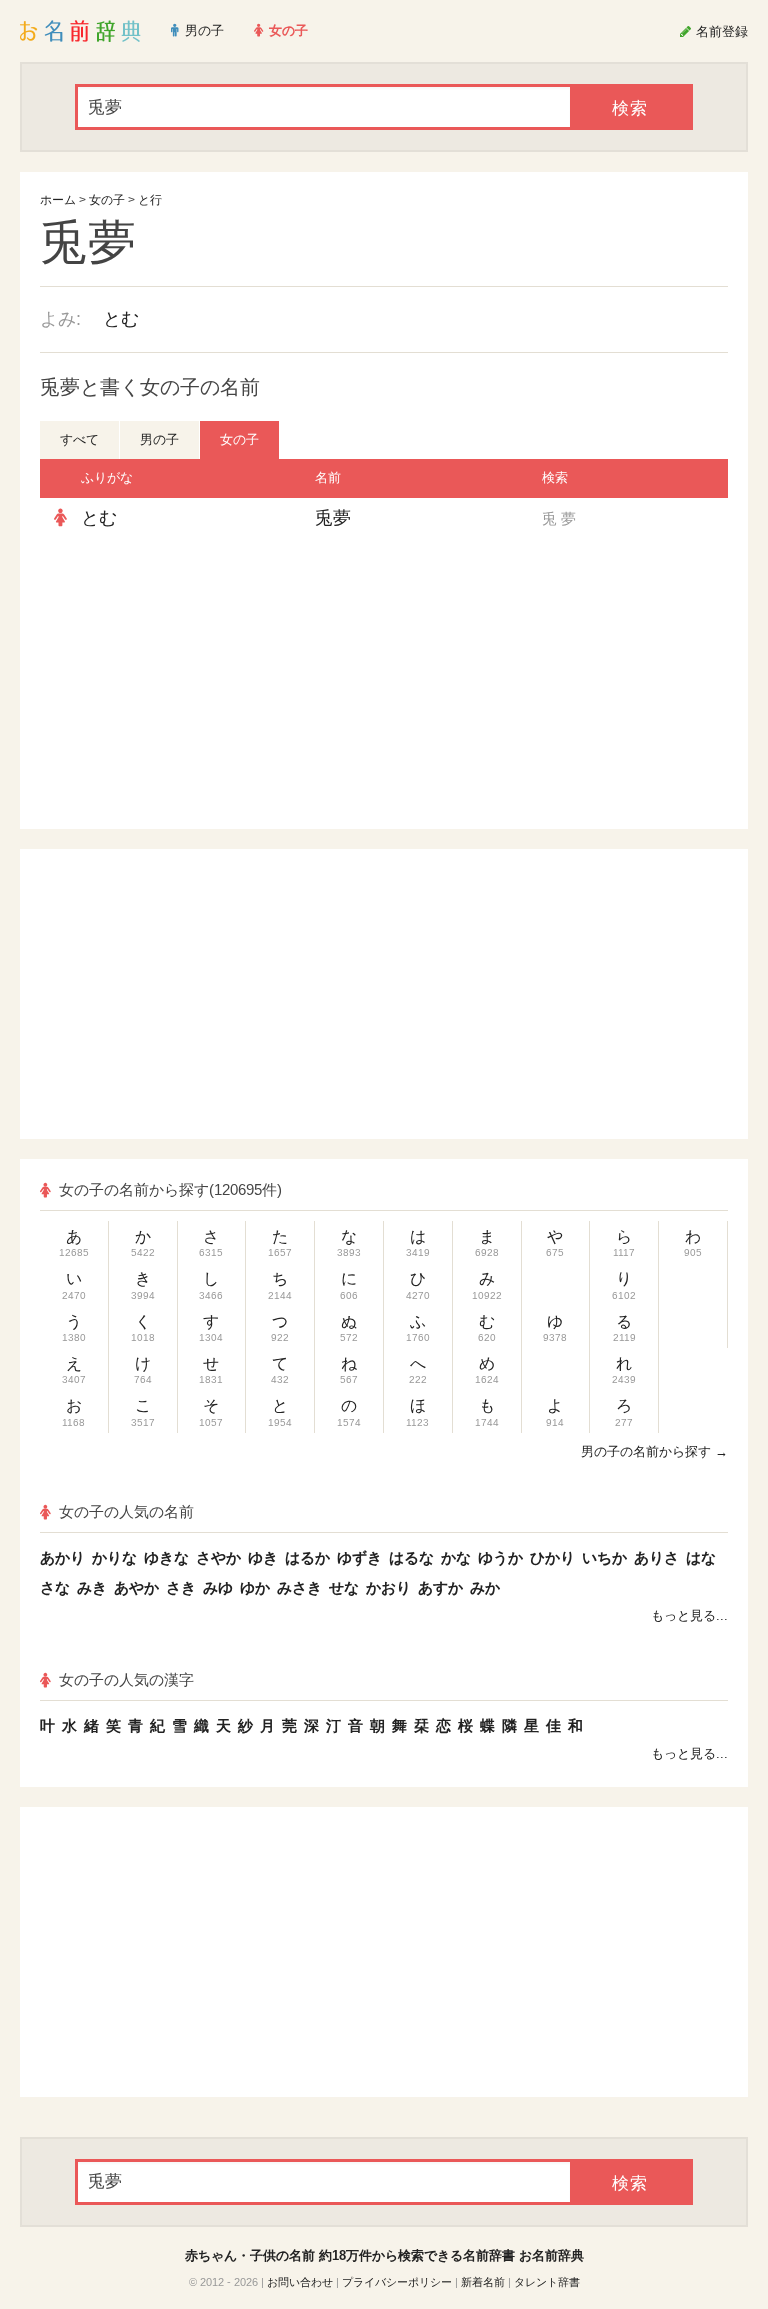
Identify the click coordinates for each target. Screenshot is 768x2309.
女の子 (107, 200)
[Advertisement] (224, 684)
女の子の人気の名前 (126, 1511)
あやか (136, 1587)
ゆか (255, 1587)
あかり (62, 1557)
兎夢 (333, 518)
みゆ (218, 1587)
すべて (79, 439)
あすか (440, 1587)
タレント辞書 (547, 2282)
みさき (299, 1587)
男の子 (159, 439)
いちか (604, 1557)
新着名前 (483, 2282)
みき (92, 1587)
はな (701, 1557)
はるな (411, 1557)
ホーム (58, 200)
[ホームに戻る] (80, 31)
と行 (150, 200)
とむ (121, 319)
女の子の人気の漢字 (126, 1679)
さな (55, 1587)
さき (181, 1587)
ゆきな (166, 1557)
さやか (218, 1557)
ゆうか (500, 1557)
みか (485, 1587)
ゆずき (359, 1557)
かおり (388, 1587)
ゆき (263, 1557)
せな (344, 1587)
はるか (307, 1557)
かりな (114, 1557)
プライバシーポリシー (397, 2282)
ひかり (552, 1557)
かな (456, 1557)
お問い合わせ (300, 2282)
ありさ (656, 1557)
